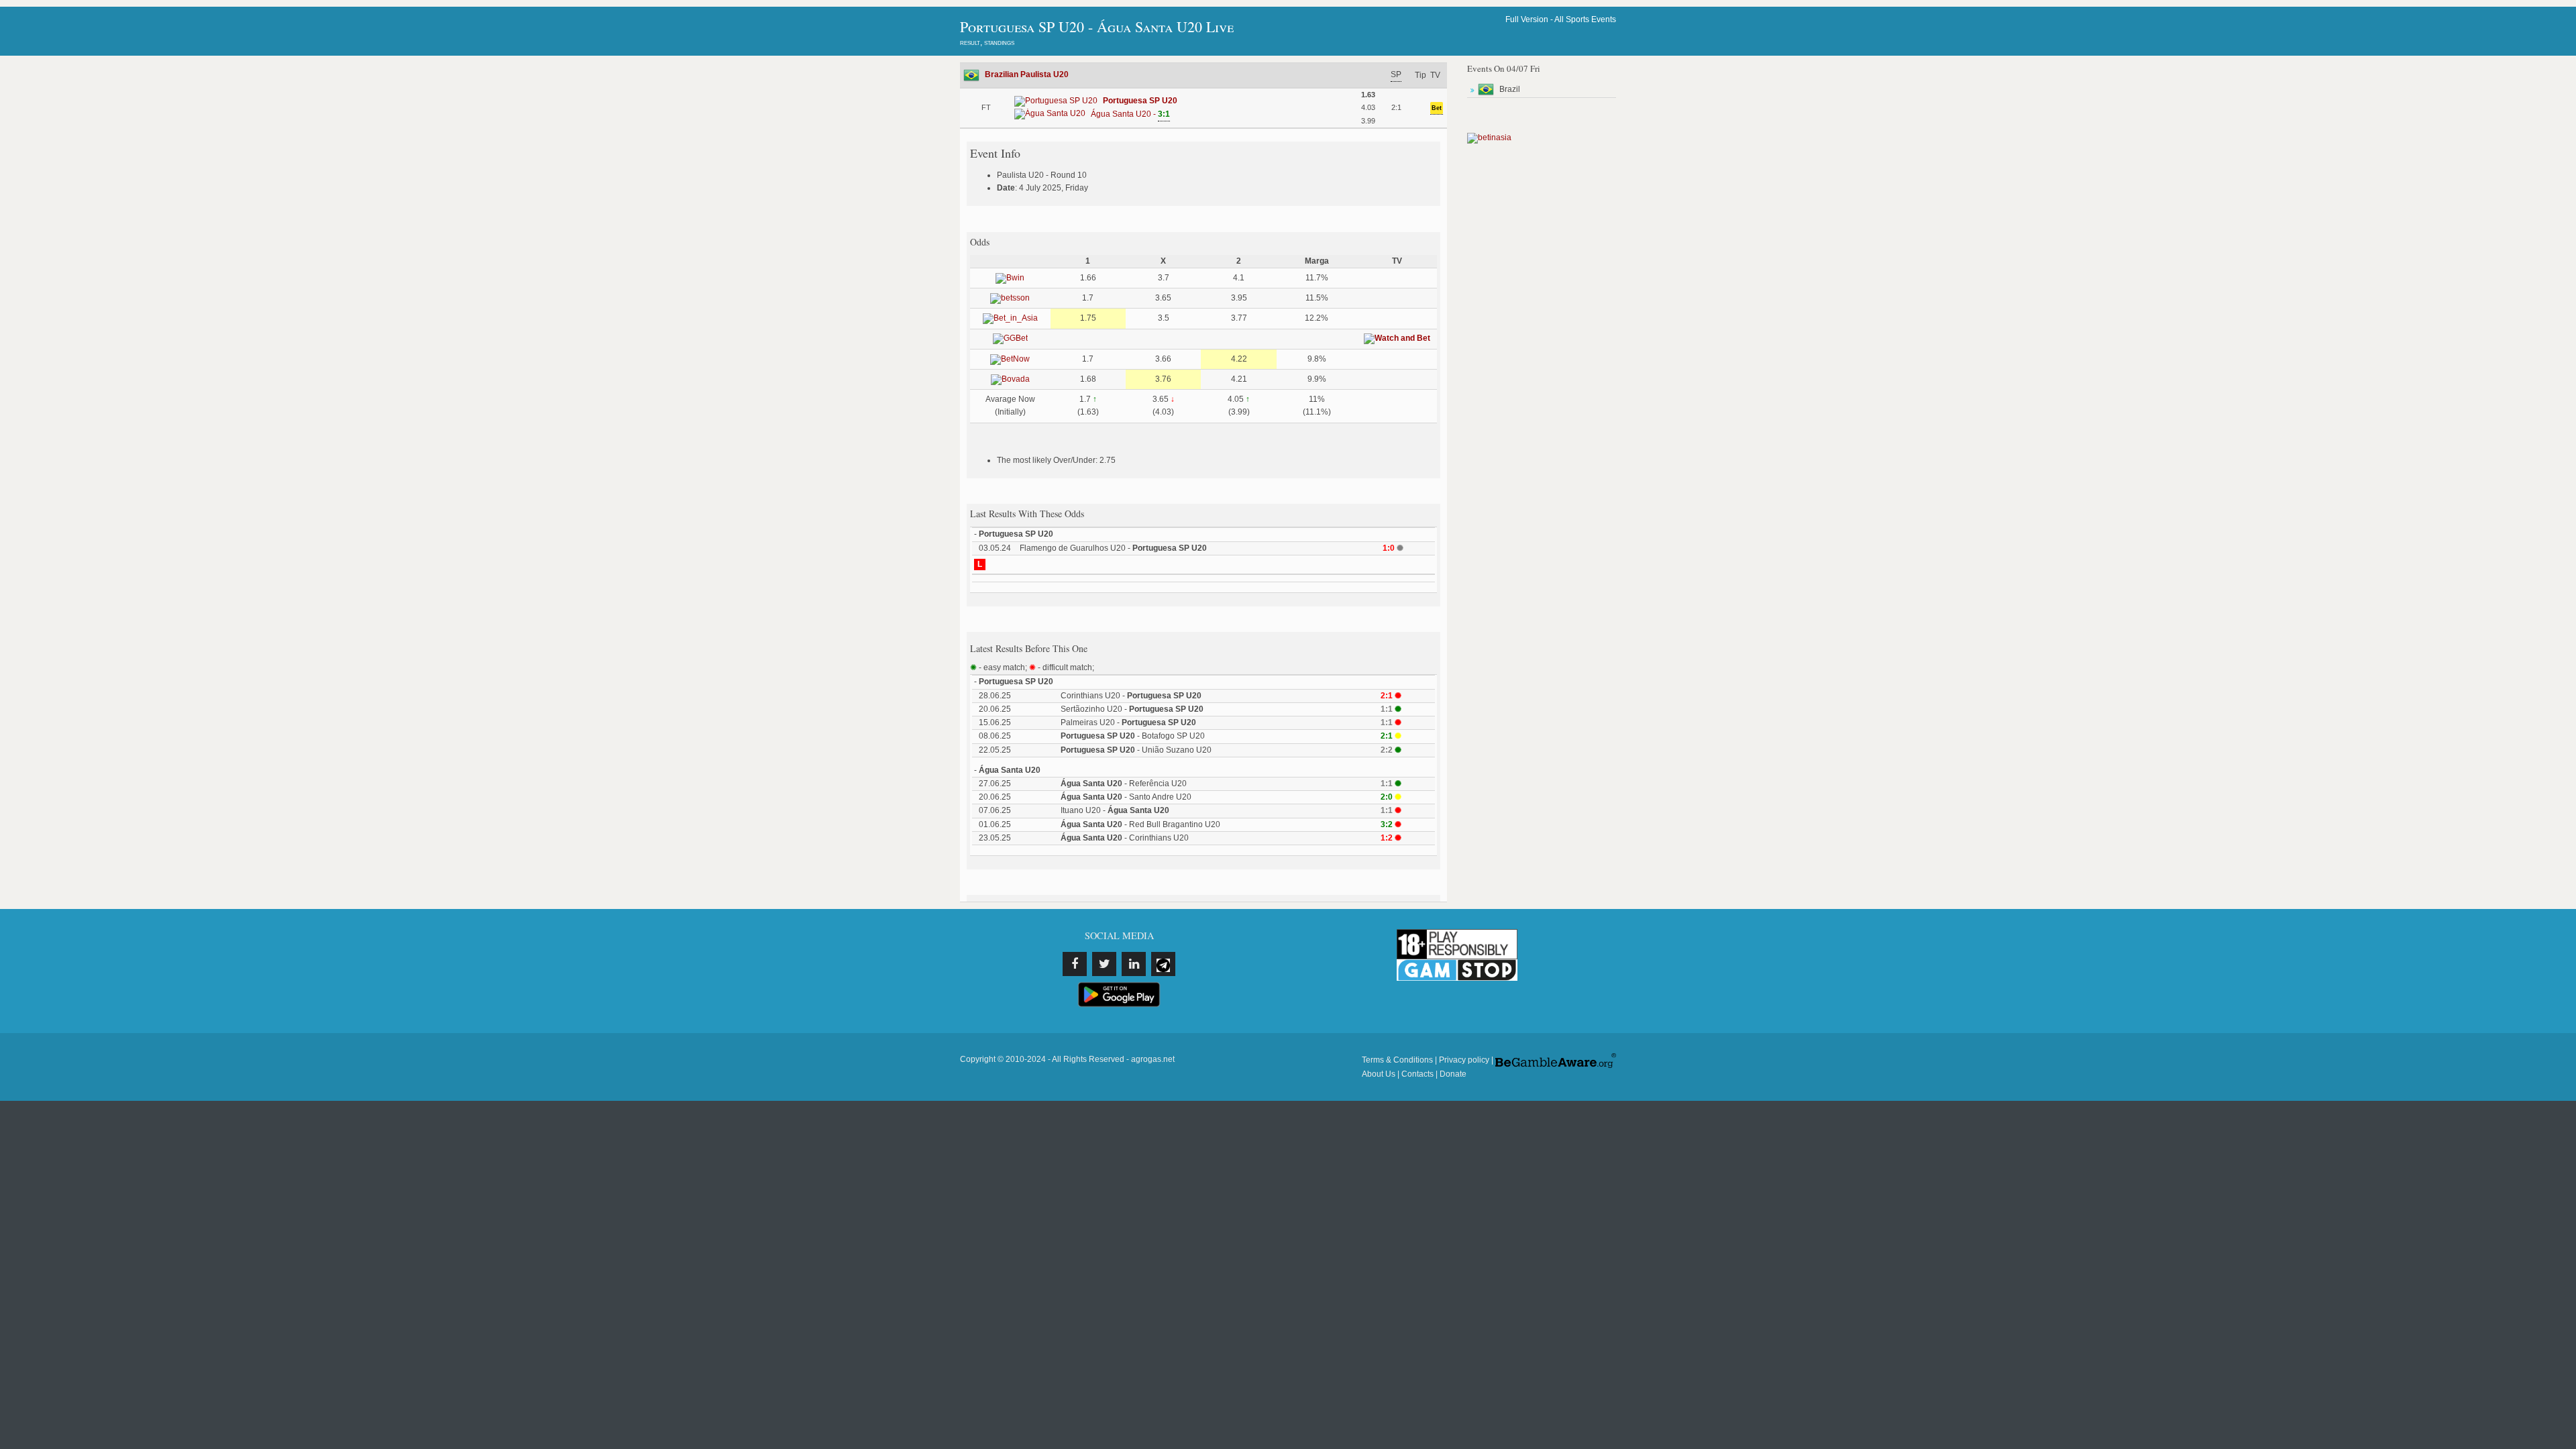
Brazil (1510, 89)
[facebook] (1075, 964)
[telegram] (1163, 964)
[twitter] (1104, 964)
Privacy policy (1464, 1060)
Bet (1437, 108)
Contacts (1417, 1074)
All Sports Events (1585, 19)
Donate (1453, 1074)
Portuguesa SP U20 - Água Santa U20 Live (1097, 26)
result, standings (987, 42)
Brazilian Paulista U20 (1027, 74)
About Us (1379, 1074)
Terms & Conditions (1397, 1060)
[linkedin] (1134, 964)
